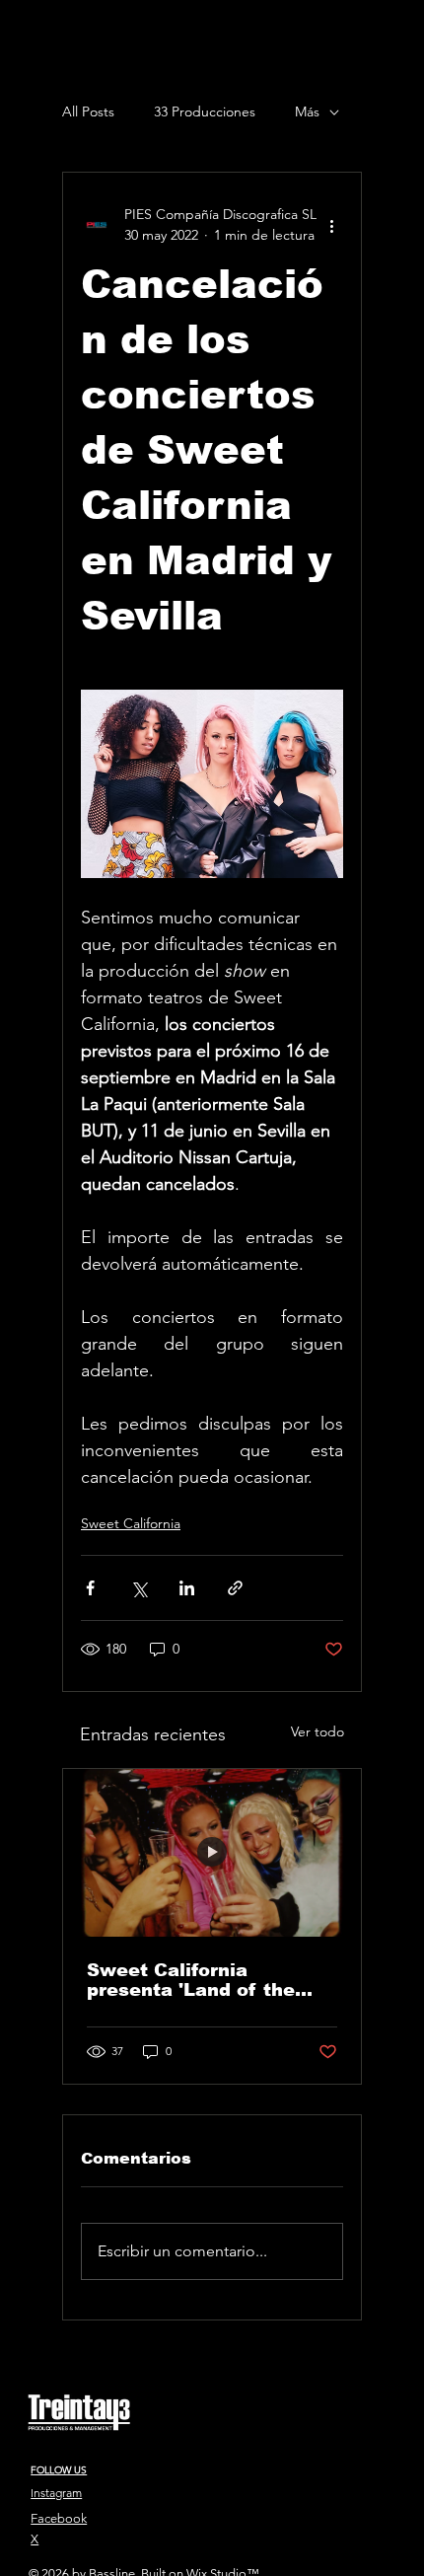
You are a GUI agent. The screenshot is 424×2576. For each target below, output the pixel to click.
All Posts (88, 111)
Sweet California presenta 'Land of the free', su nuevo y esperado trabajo (191, 1980)
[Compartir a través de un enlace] (235, 1588)
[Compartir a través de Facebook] (90, 1588)
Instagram (56, 2493)
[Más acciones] (331, 225)
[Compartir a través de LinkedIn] (187, 1588)
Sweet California (131, 1523)
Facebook (59, 2518)
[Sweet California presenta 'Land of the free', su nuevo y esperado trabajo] (212, 1853)
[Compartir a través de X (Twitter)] (139, 1588)
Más (307, 111)
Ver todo (318, 1731)
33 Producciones (205, 111)
